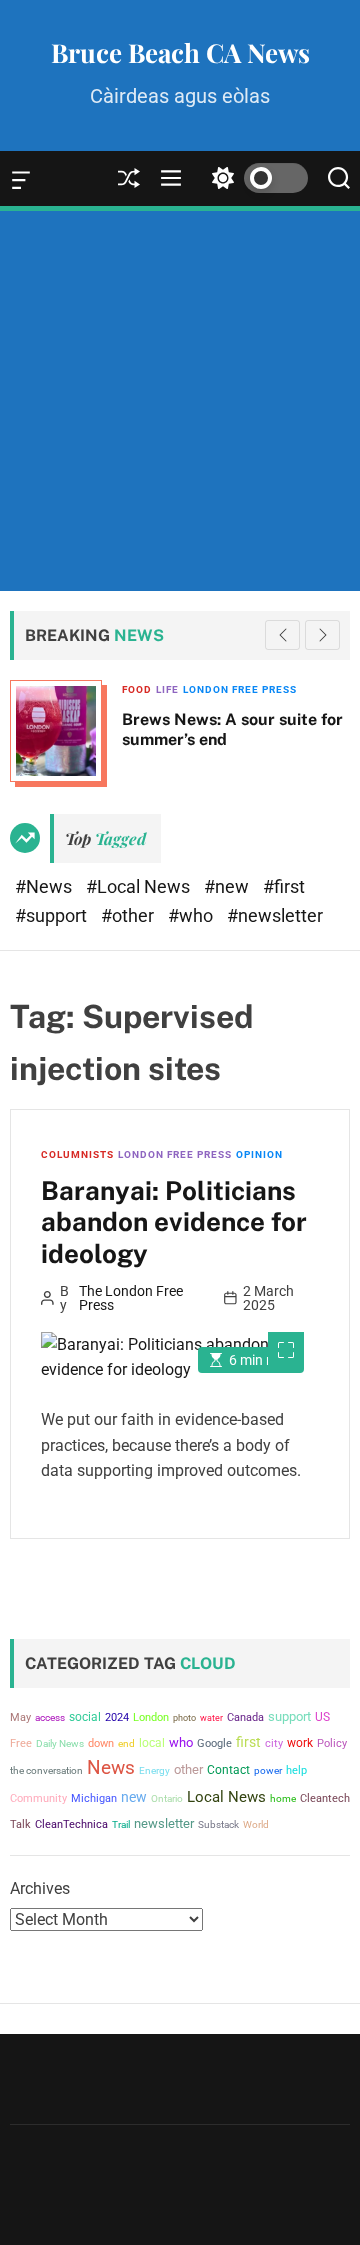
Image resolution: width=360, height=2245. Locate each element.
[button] (322, 635)
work (300, 1743)
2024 (117, 1717)
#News (45, 886)
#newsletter (275, 915)
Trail (121, 1824)
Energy (154, 1770)
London (151, 1717)
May (20, 1717)
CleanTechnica (71, 1824)
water (211, 1717)
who (181, 1742)
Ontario (167, 1798)
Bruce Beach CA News (180, 53)
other (188, 1769)
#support (53, 915)
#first (284, 886)
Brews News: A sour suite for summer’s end (179, 729)
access (50, 1717)
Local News (226, 1797)
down (101, 1743)
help (296, 1770)
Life (114, 689)
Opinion (259, 1154)
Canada (245, 1717)
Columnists (77, 1154)
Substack (218, 1824)
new (134, 1797)
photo (184, 1717)
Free (21, 1743)
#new (228, 886)
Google (214, 1743)
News (111, 1768)
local (152, 1743)
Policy (332, 1743)
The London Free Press (131, 1298)
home (283, 1798)
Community (38, 1798)
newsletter (164, 1823)
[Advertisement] (180, 401)
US (322, 1717)
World (256, 1824)
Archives (40, 1888)
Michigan (94, 1798)
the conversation (46, 1770)
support (289, 1716)
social (85, 1716)
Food (84, 689)
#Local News (140, 886)
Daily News (60, 1743)
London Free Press (187, 689)
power (268, 1770)
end (126, 1743)
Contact (228, 1770)
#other (129, 915)
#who (192, 915)
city (274, 1743)
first (248, 1742)
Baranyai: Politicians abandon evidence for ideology (174, 1221)
